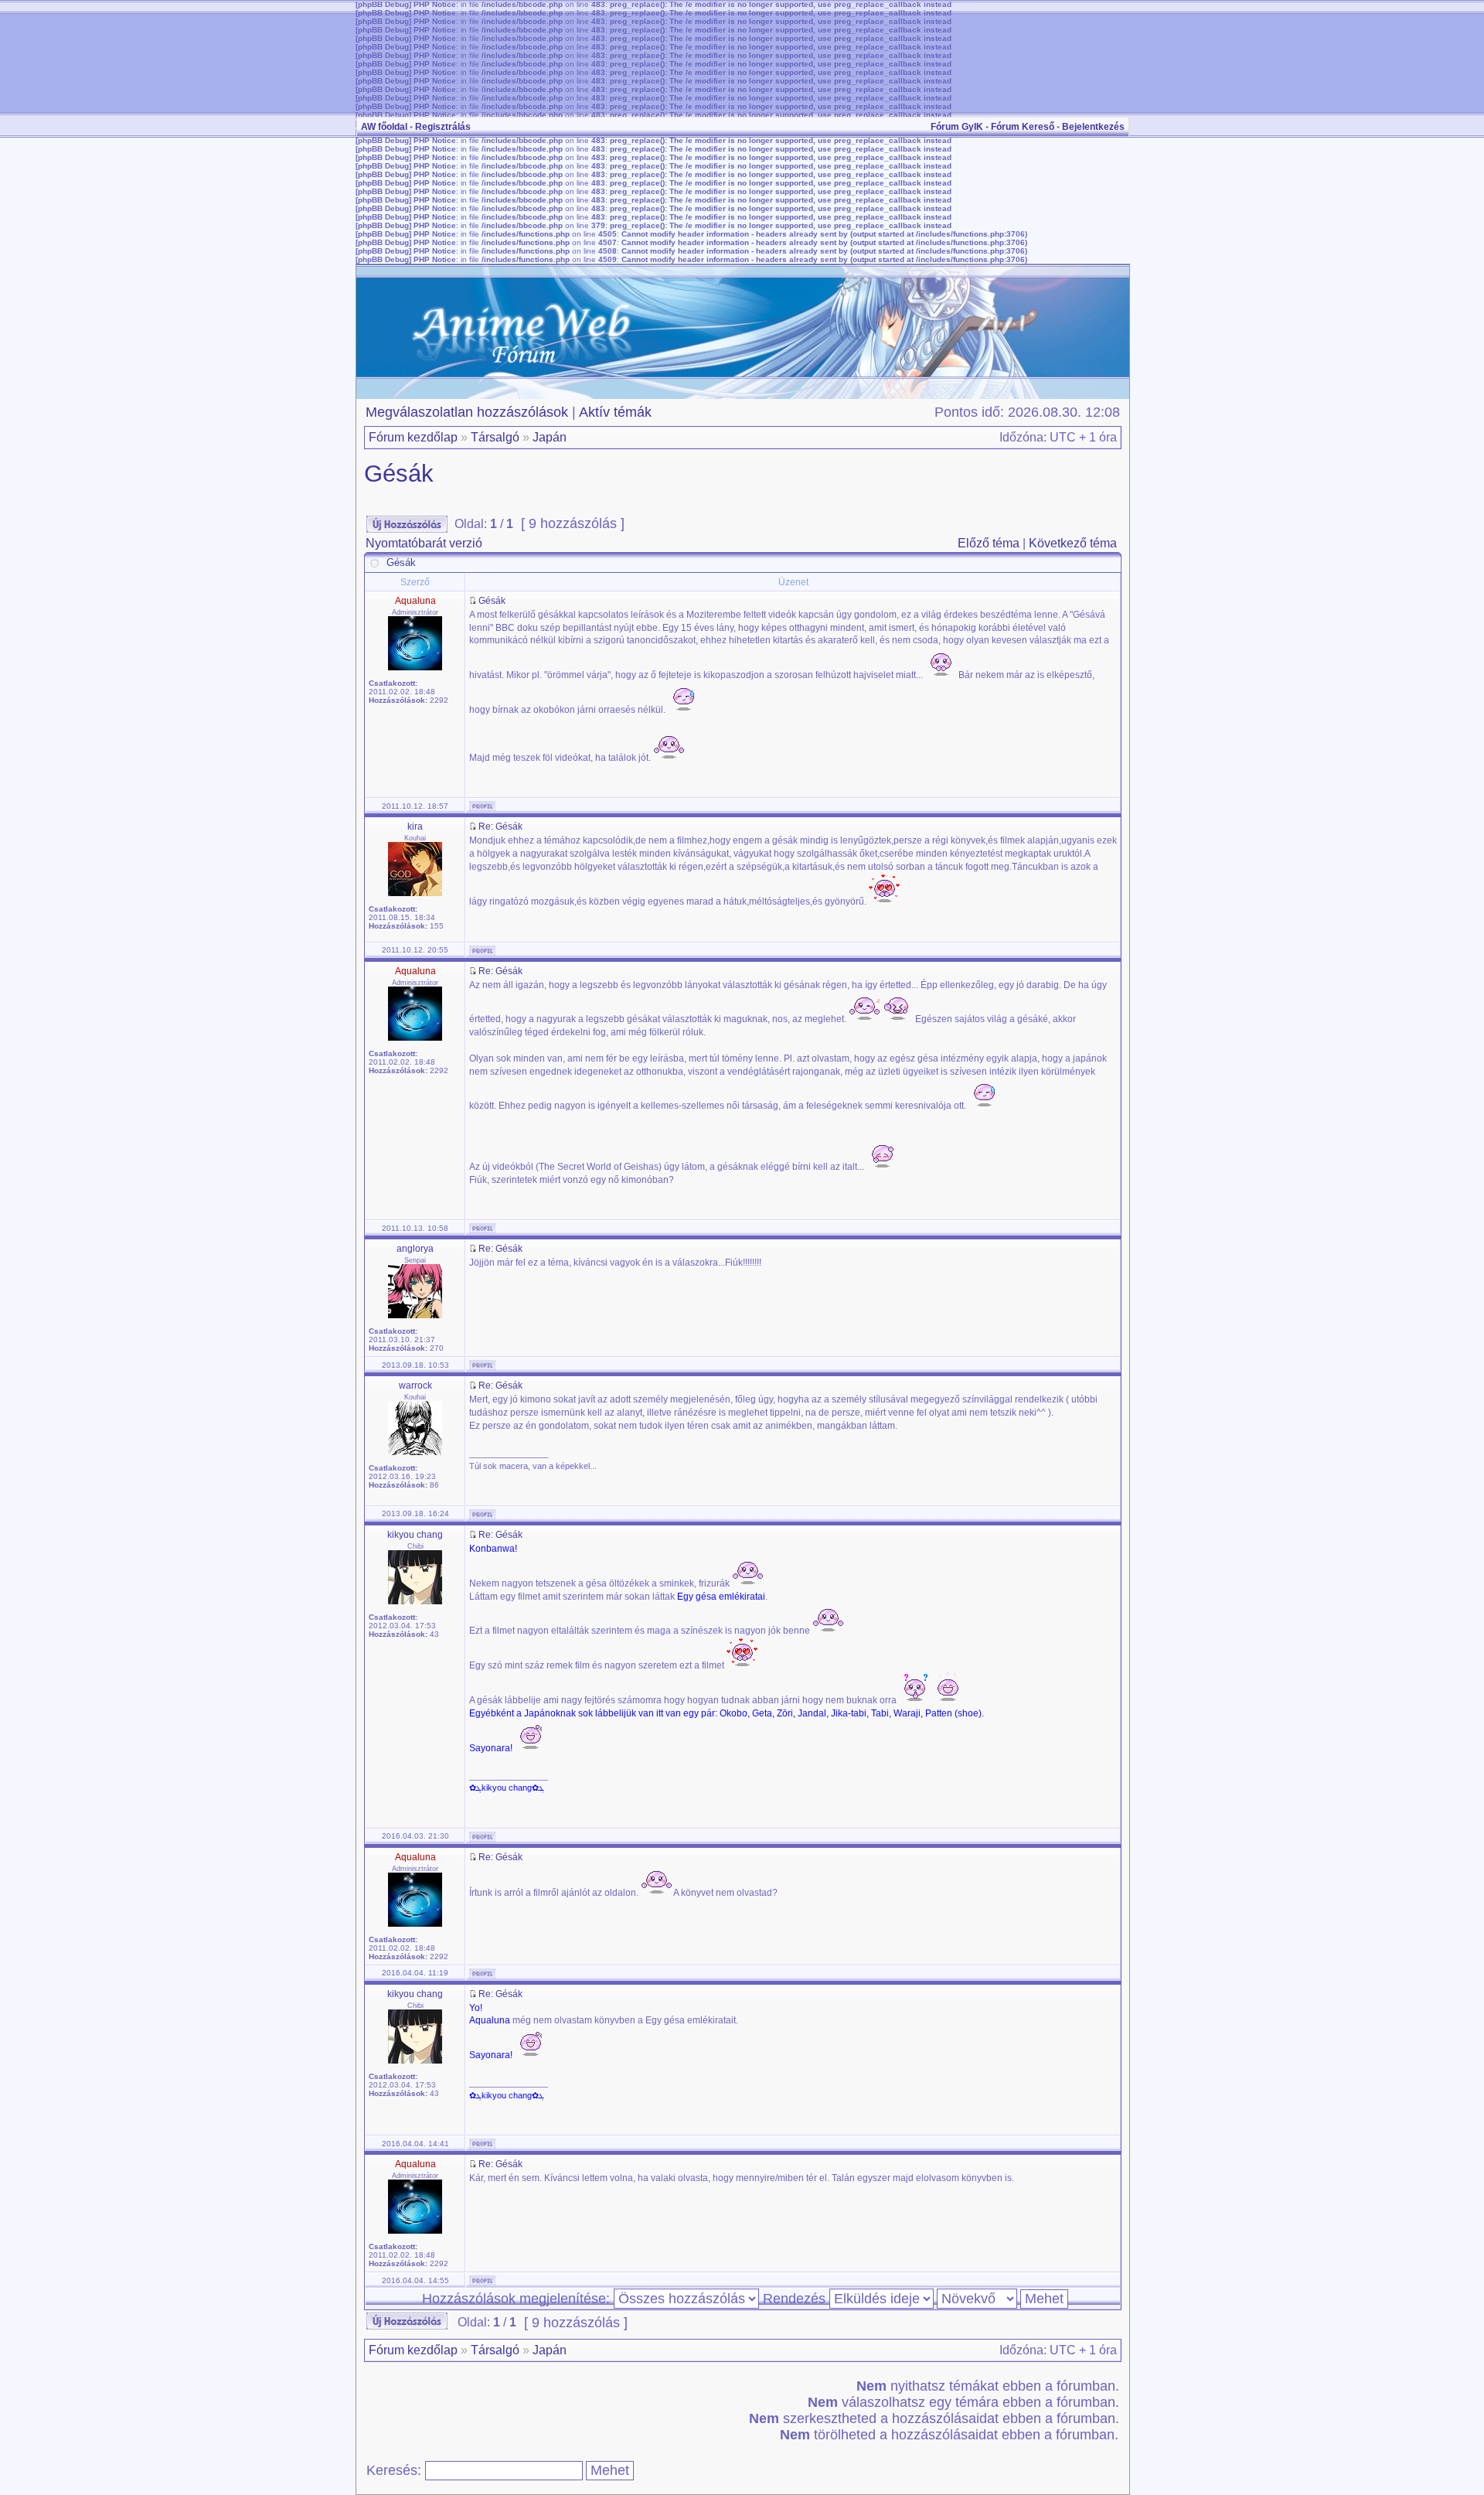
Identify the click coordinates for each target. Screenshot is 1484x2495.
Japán (550, 437)
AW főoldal (384, 127)
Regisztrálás (443, 127)
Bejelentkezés (1093, 127)
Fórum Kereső (1023, 127)
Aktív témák (615, 412)
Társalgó (495, 437)
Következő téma (1073, 543)
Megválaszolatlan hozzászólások (467, 412)
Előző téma (989, 543)
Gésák (399, 474)
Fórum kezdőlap (413, 437)
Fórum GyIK (957, 127)
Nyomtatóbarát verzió (424, 543)
